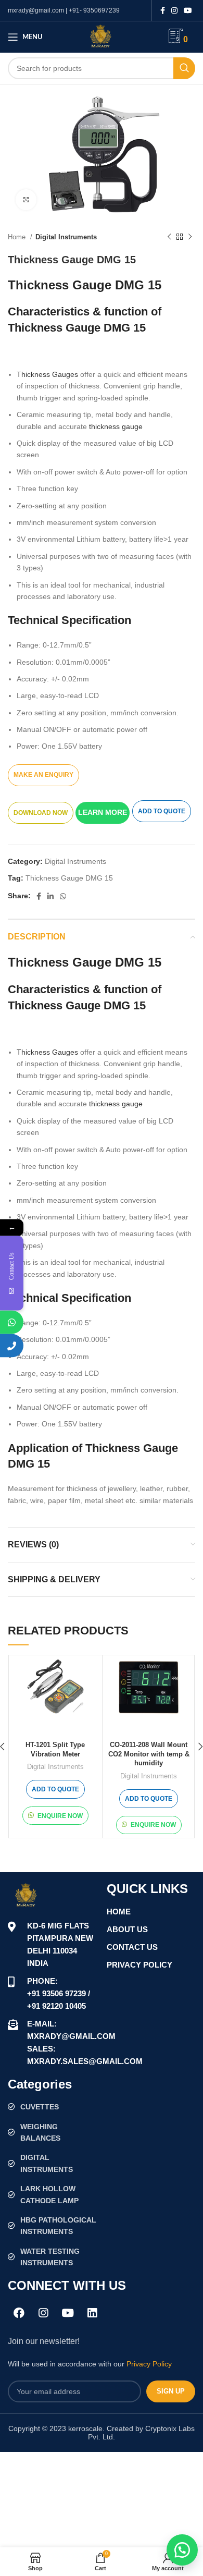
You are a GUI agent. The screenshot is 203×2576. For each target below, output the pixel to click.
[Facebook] (19, 2313)
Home (18, 237)
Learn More (103, 812)
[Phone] (12, 1345)
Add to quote (162, 811)
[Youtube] (68, 2313)
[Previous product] (169, 237)
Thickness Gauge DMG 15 (69, 878)
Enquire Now (60, 1816)
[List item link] (52, 2107)
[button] (104, 812)
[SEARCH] (184, 68)
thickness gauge (116, 426)
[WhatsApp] (12, 1322)
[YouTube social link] (188, 10)
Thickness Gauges (47, 374)
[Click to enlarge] (26, 200)
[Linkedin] (92, 2313)
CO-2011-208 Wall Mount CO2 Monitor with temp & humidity (149, 1754)
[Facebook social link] (163, 10)
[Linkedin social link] (50, 896)
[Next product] (190, 237)
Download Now (41, 813)
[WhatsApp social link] (63, 896)
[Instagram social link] (174, 10)
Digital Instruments (66, 237)
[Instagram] (43, 2313)
